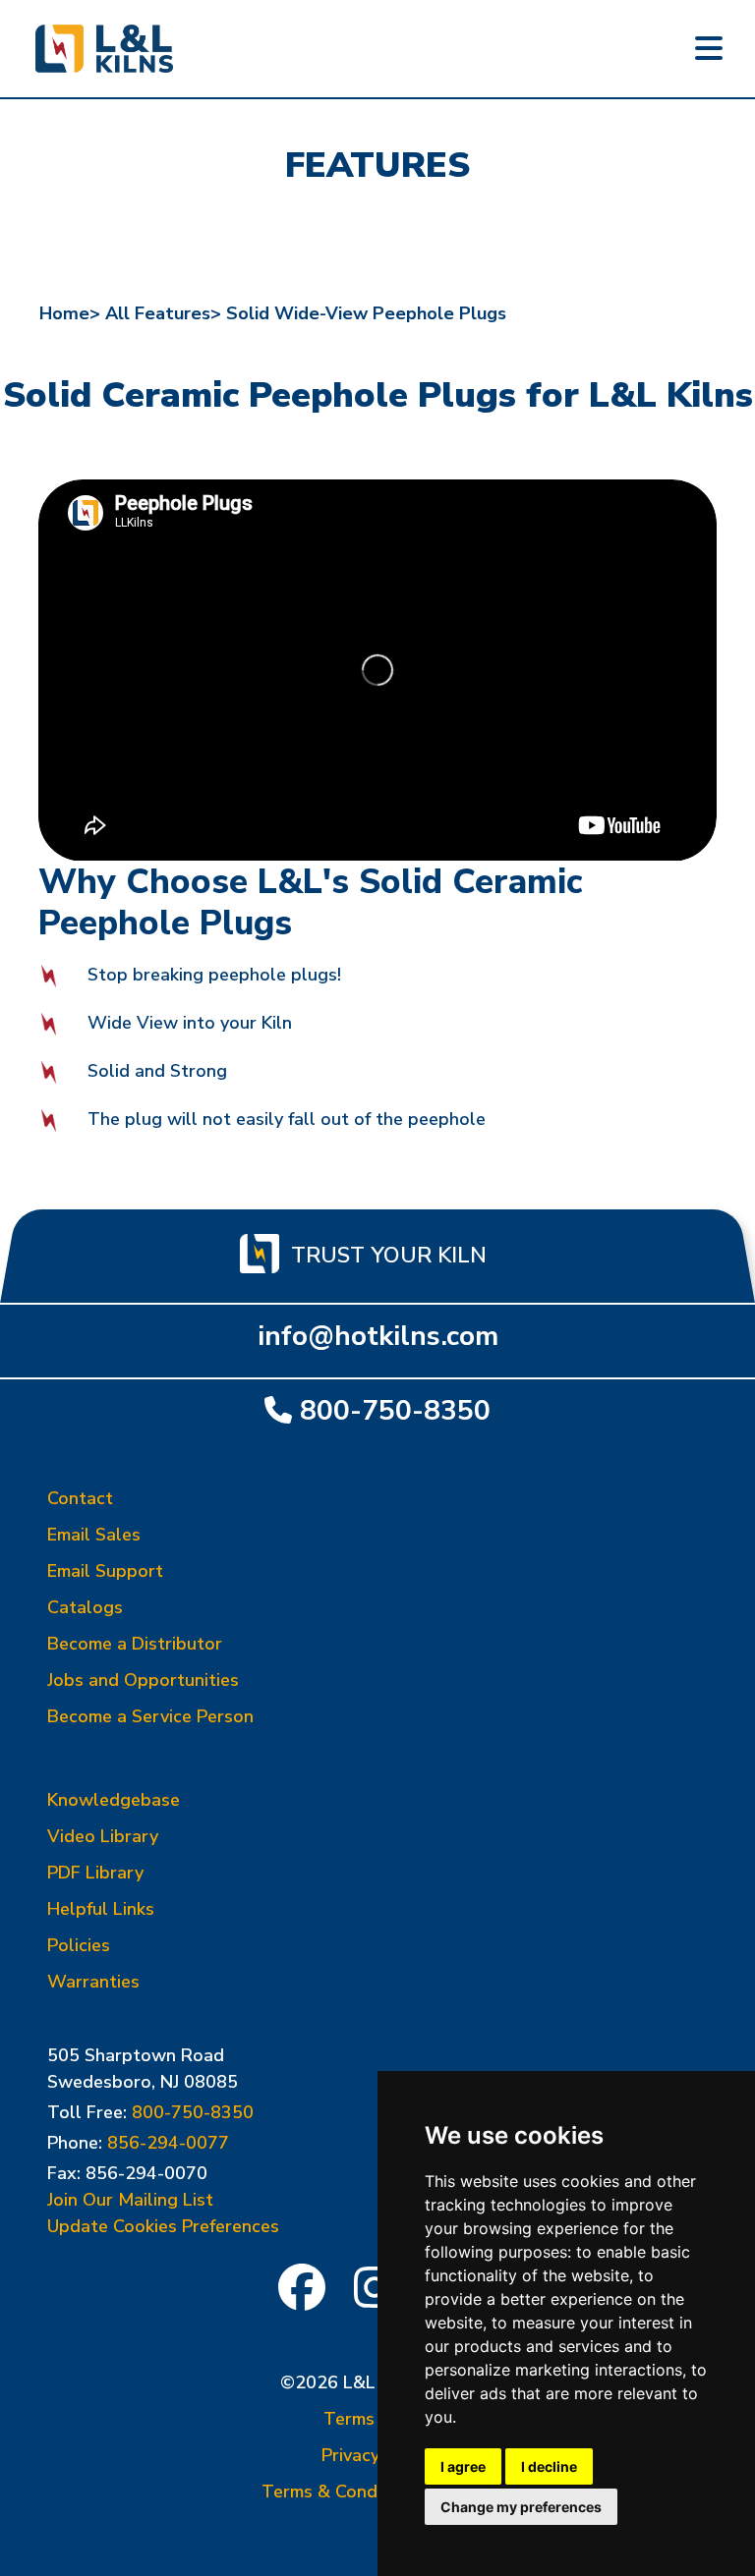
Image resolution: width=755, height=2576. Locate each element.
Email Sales (94, 1535)
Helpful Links (101, 1909)
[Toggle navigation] (709, 49)
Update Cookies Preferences (163, 2226)
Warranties (93, 1982)
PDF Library (95, 1873)
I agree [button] (463, 2466)
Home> (70, 313)
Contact (80, 1498)
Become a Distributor (135, 1644)
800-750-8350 (395, 1410)
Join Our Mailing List (130, 2200)
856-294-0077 (168, 2143)
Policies (79, 1945)
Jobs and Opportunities (143, 1680)
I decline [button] (549, 2466)
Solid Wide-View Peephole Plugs (366, 313)
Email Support (105, 1571)
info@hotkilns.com (378, 1336)
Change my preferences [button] (521, 2507)
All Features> (163, 313)
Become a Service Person (150, 1716)
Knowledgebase (114, 1800)
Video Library (103, 1836)
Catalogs (85, 1607)
